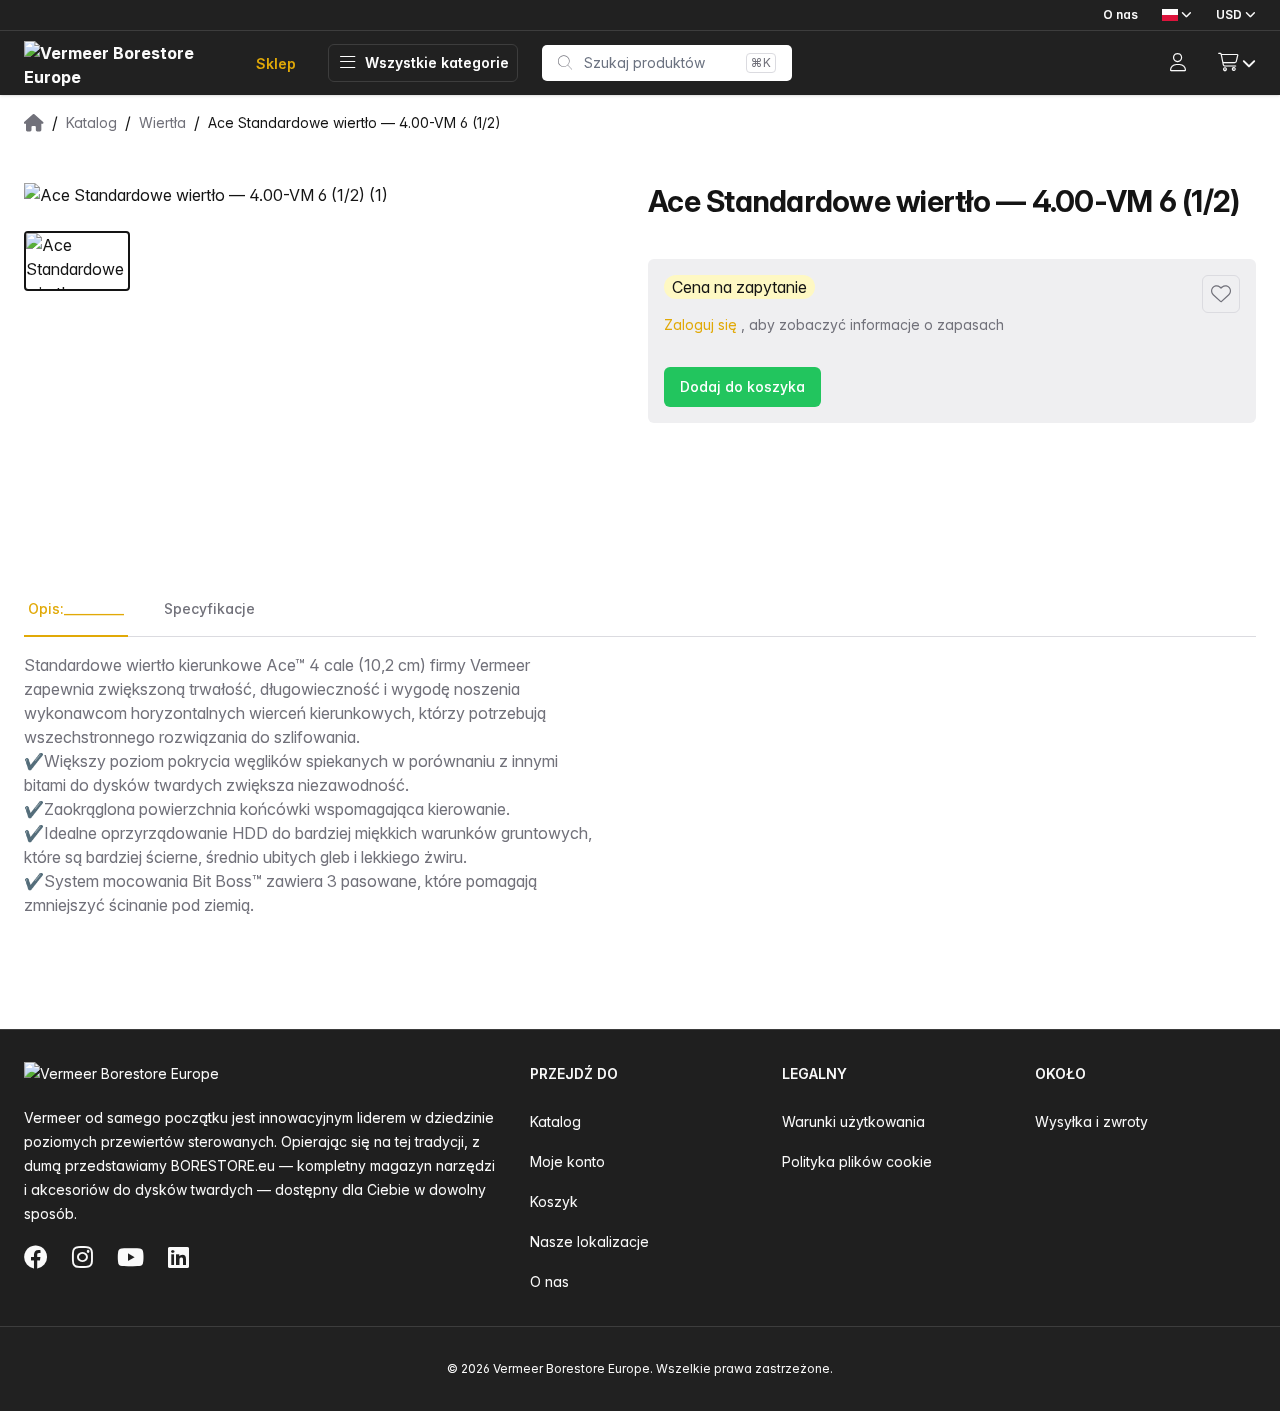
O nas (1120, 14)
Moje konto (567, 1161)
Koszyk (554, 1201)
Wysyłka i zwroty (1091, 1121)
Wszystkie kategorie (437, 62)
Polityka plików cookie (857, 1161)
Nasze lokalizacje (589, 1241)
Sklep (276, 63)
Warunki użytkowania (853, 1121)
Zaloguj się (700, 324)
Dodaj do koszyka (742, 386)
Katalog (555, 1121)
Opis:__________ (76, 608)
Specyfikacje (209, 608)
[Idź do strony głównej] (124, 63)
